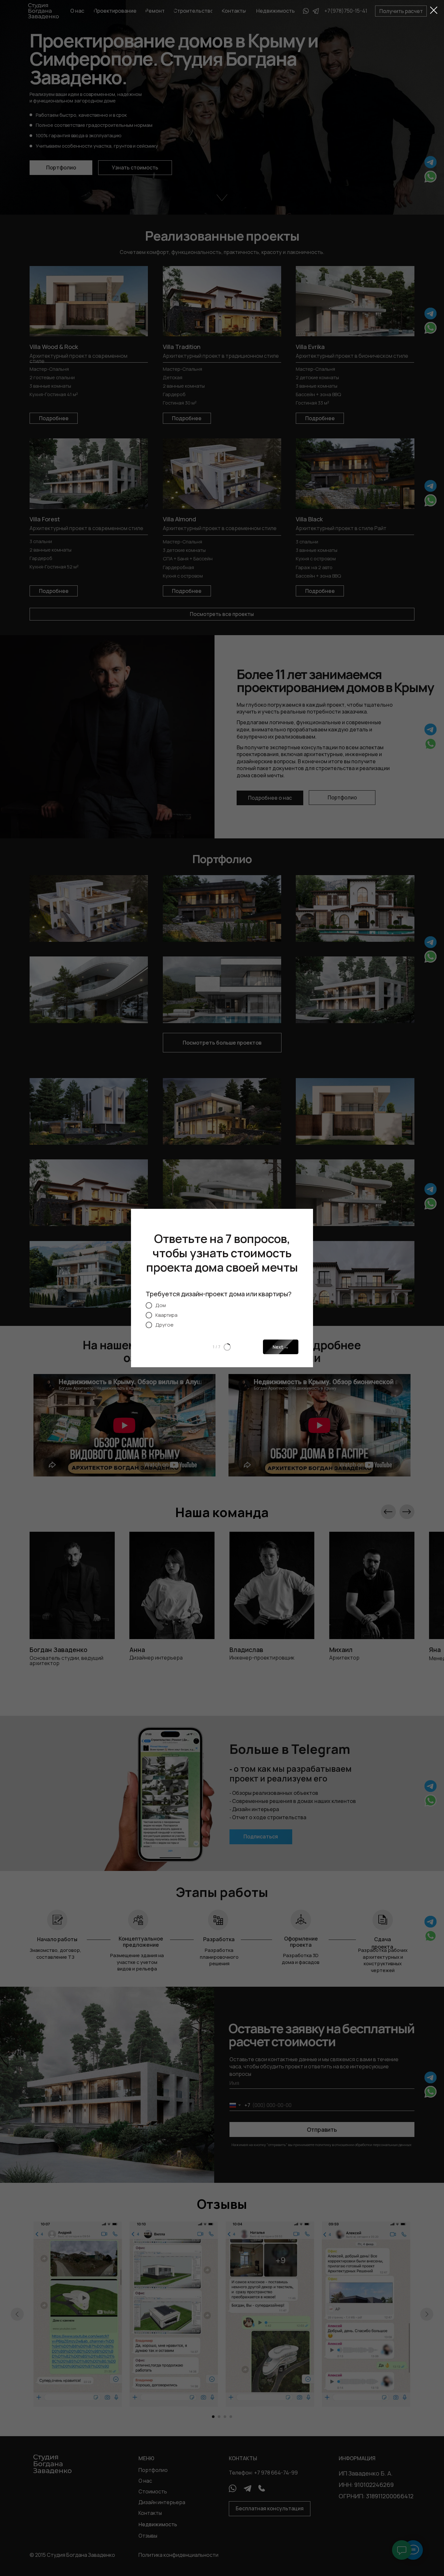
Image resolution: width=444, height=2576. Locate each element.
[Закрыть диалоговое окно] (434, 10)
